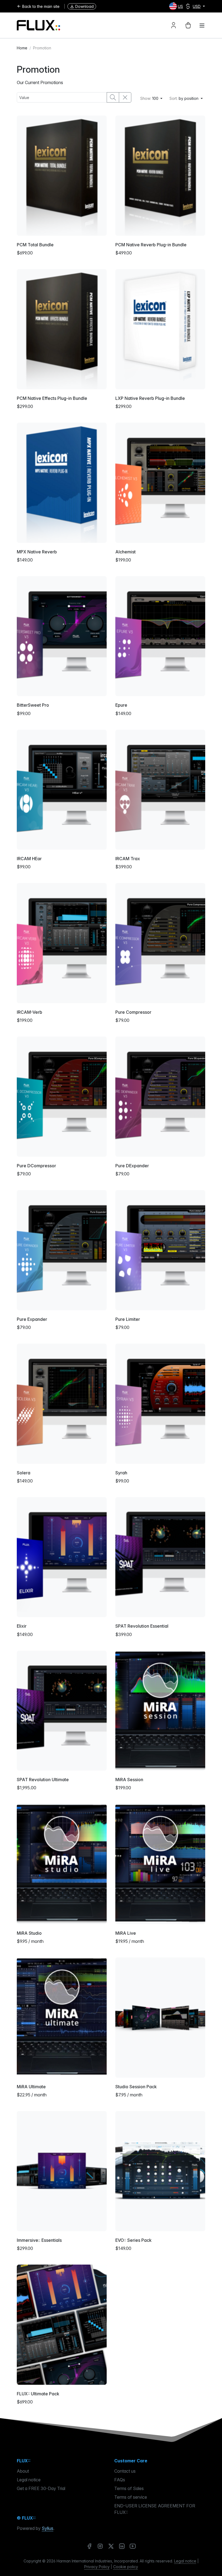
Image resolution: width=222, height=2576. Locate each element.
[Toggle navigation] (202, 25)
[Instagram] (100, 2546)
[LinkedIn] (122, 2546)
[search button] (113, 97)
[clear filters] (125, 97)
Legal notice (29, 2480)
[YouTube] (133, 2546)
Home (22, 48)
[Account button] (174, 25)
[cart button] (188, 25)
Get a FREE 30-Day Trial (41, 2488)
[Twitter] (111, 2546)
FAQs (120, 2480)
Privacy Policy (97, 2567)
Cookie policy (126, 2567)
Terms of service (131, 2497)
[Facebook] (89, 2546)
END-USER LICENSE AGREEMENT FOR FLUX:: (155, 2509)
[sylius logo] (38, 25)
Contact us (125, 2471)
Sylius (48, 2528)
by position (185, 98)
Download (84, 6)
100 (150, 98)
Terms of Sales (129, 2488)
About (23, 2471)
